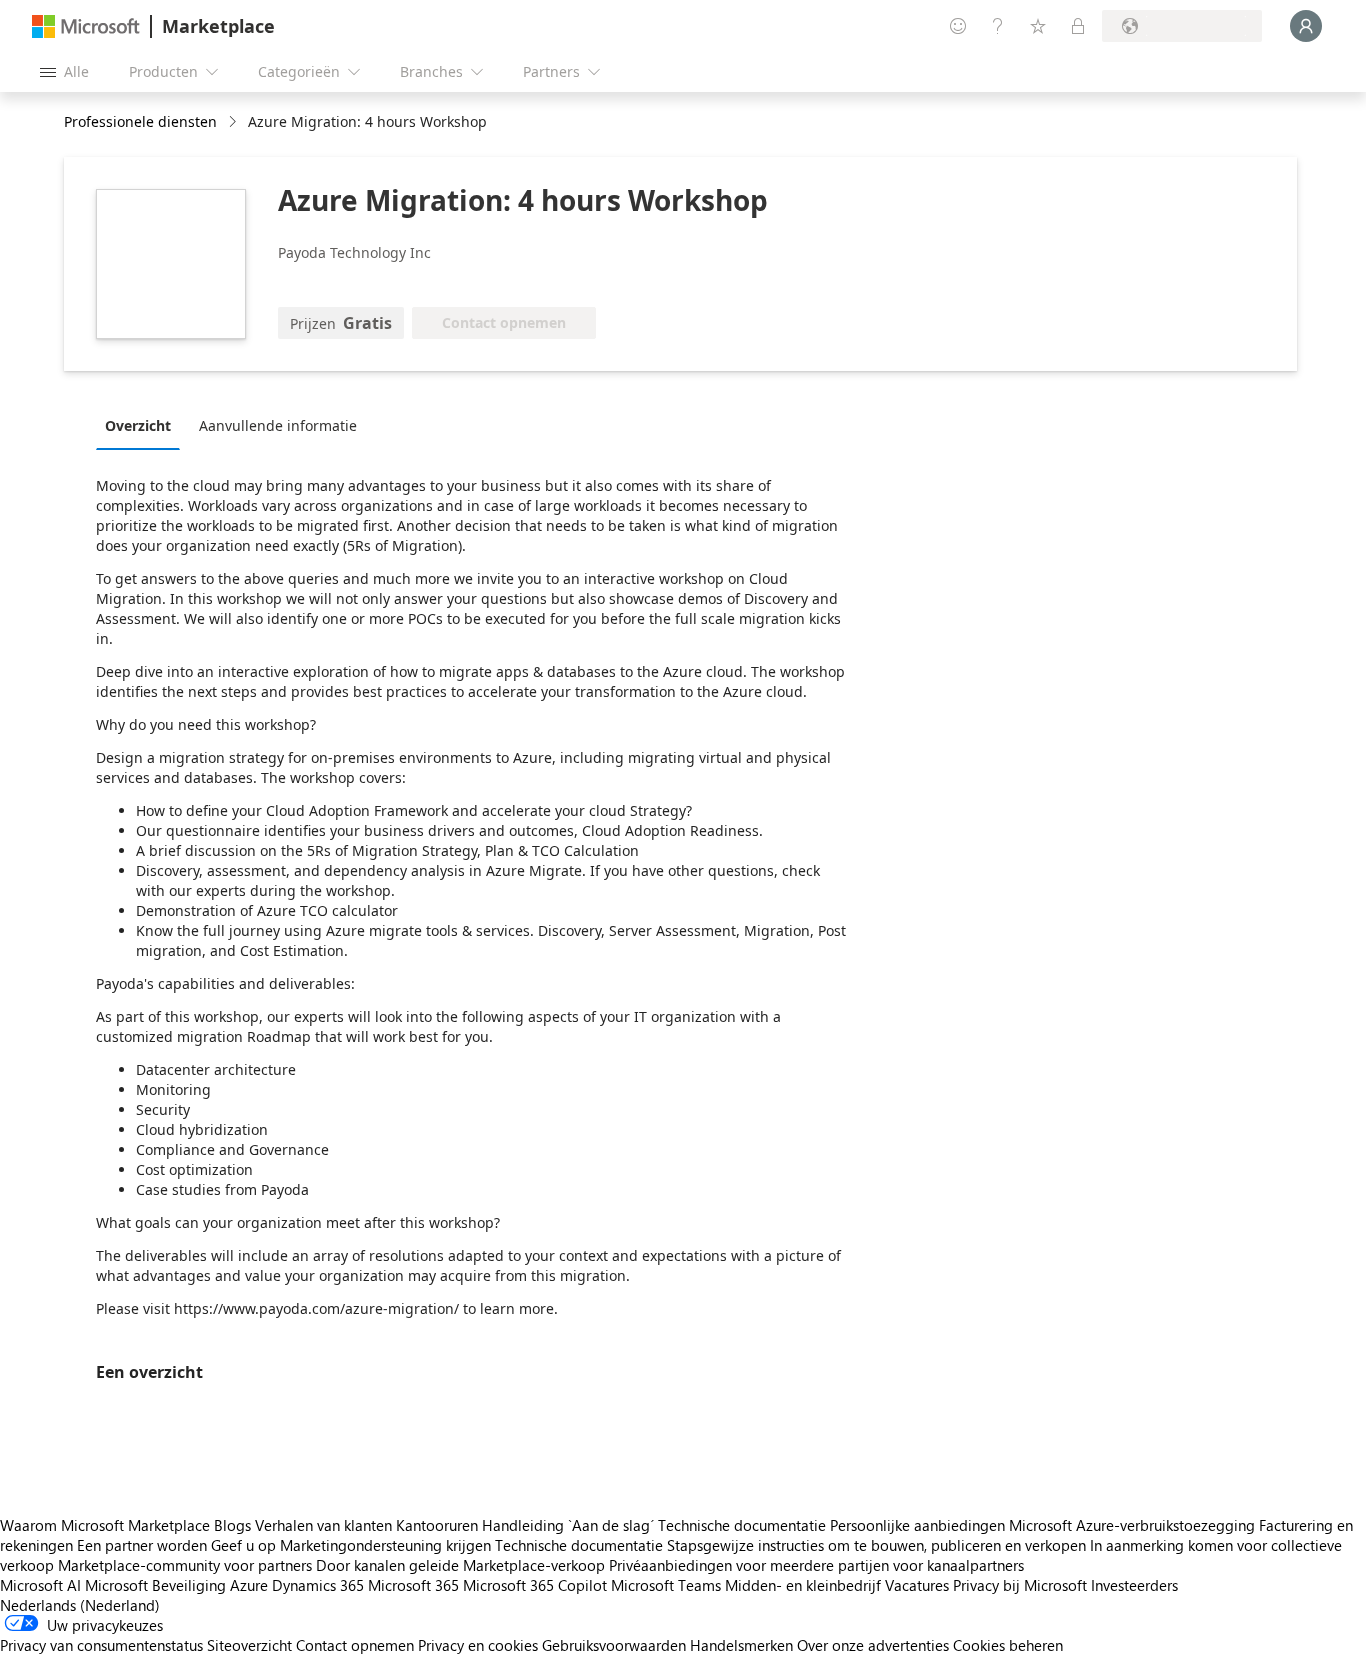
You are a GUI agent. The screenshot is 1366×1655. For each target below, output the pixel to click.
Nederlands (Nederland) (80, 1605)
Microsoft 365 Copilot (535, 1585)
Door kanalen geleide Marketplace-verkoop (460, 1565)
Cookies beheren (1008, 1645)
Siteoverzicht (249, 1645)
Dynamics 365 (318, 1585)
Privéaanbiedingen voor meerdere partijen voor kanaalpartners (816, 1565)
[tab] (143, 425)
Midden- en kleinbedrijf (803, 1585)
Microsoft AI (40, 1585)
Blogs (232, 1525)
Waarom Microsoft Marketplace (105, 1525)
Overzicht (138, 425)
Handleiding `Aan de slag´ (568, 1525)
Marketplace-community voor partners (185, 1565)
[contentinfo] (234, 122)
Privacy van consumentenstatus (101, 1645)
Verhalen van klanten (323, 1525)
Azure (249, 1585)
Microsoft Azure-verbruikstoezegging (1134, 1525)
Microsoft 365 (413, 1585)
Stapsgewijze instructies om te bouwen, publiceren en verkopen (876, 1545)
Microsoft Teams (666, 1585)
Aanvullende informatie (278, 425)
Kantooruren (437, 1525)
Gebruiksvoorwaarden (614, 1645)
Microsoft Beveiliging (155, 1585)
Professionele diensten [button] (140, 121)
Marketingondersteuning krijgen (385, 1545)
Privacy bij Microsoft (1020, 1585)
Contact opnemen (355, 1645)
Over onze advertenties (873, 1645)
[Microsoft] (86, 26)
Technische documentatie (742, 1525)
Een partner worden (142, 1545)
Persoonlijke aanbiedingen (917, 1525)
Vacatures (917, 1585)
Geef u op (243, 1545)
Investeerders (1134, 1585)
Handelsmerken (741, 1645)
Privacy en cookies (478, 1645)
